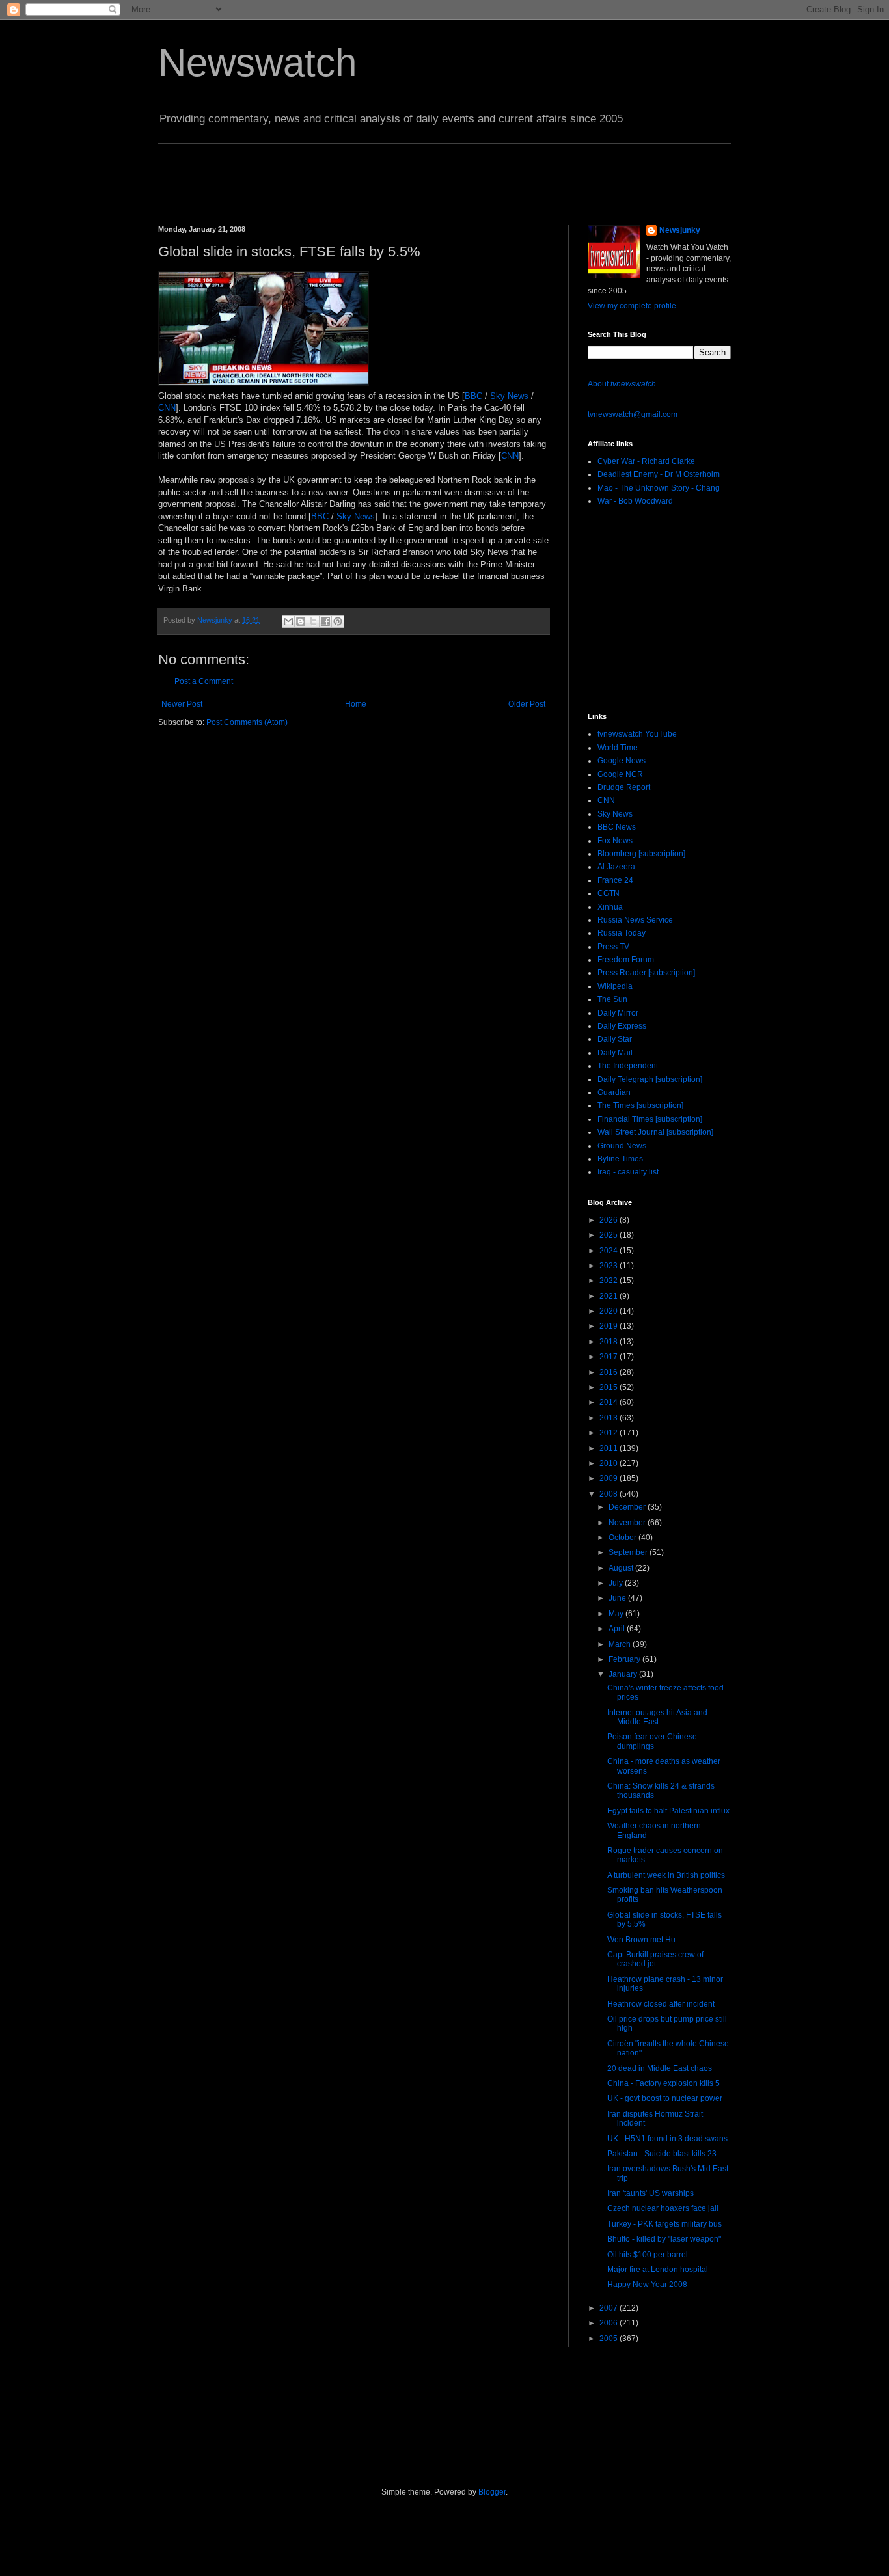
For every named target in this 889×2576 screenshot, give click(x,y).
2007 (609, 2308)
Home (356, 704)
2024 (609, 1251)
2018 (609, 1342)
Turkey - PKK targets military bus (664, 2224)
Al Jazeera (616, 867)
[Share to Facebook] (325, 621)
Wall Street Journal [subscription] (655, 1132)
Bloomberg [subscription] (641, 854)
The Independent (628, 1066)
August (622, 1568)
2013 (609, 1418)
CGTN (609, 893)
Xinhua (610, 907)
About (622, 384)
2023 (609, 1266)
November (628, 1523)
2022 (609, 1281)
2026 (609, 1220)
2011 (609, 1448)
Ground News (622, 1146)
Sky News (509, 396)
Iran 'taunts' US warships (650, 2193)
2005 (609, 2339)
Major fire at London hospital (658, 2270)
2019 (609, 1326)
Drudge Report (624, 787)
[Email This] (288, 621)
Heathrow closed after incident (661, 2004)
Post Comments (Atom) (247, 722)
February (625, 1659)
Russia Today (622, 933)
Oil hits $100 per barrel (648, 2255)
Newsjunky (216, 620)
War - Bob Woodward (635, 501)
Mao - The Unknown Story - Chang (659, 488)
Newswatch (257, 63)
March (621, 1644)
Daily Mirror (618, 1013)
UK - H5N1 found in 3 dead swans (667, 2139)
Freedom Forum (626, 960)
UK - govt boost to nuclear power (665, 2098)
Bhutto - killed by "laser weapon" (664, 2239)
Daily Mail (615, 1053)
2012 (609, 1433)
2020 (609, 1311)
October (623, 1538)
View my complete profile (632, 306)
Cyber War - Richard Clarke (646, 461)
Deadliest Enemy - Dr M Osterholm (659, 474)
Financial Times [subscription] (650, 1119)
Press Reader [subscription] (646, 973)
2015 (609, 1387)
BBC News (617, 827)
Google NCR (620, 774)
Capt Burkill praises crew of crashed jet (655, 1959)
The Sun (612, 999)
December (628, 1507)
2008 (609, 1494)
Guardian (614, 1092)
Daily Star (615, 1039)
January (624, 1674)
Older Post (527, 704)
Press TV (613, 947)
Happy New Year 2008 (647, 2285)
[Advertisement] (395, 173)
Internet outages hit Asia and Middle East (657, 1717)
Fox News (615, 841)
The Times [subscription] (640, 1105)
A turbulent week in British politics (666, 1875)
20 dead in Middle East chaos (660, 2068)
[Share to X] (313, 621)
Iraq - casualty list (628, 1172)
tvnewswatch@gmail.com (633, 414)
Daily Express (622, 1026)
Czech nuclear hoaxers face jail (663, 2208)
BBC (473, 396)
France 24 (615, 880)
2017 (609, 1357)
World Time (618, 748)
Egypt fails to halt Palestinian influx (668, 1811)
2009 (609, 1478)
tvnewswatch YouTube (637, 734)
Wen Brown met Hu (641, 1940)
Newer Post (182, 704)
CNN (167, 408)
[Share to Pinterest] (338, 621)
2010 (609, 1463)
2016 (609, 1372)
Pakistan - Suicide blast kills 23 (662, 2154)
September (629, 1552)
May (617, 1614)
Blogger (492, 2492)
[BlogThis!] (301, 621)
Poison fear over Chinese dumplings (652, 1741)
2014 (609, 1402)
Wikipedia (615, 986)
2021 (609, 1296)
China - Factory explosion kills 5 (663, 2083)
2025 (609, 1235)
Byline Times (620, 1159)
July (617, 1583)
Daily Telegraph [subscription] (650, 1079)
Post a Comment (204, 681)
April (618, 1629)
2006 (609, 2323)
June (618, 1598)
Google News (622, 761)
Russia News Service (635, 920)
